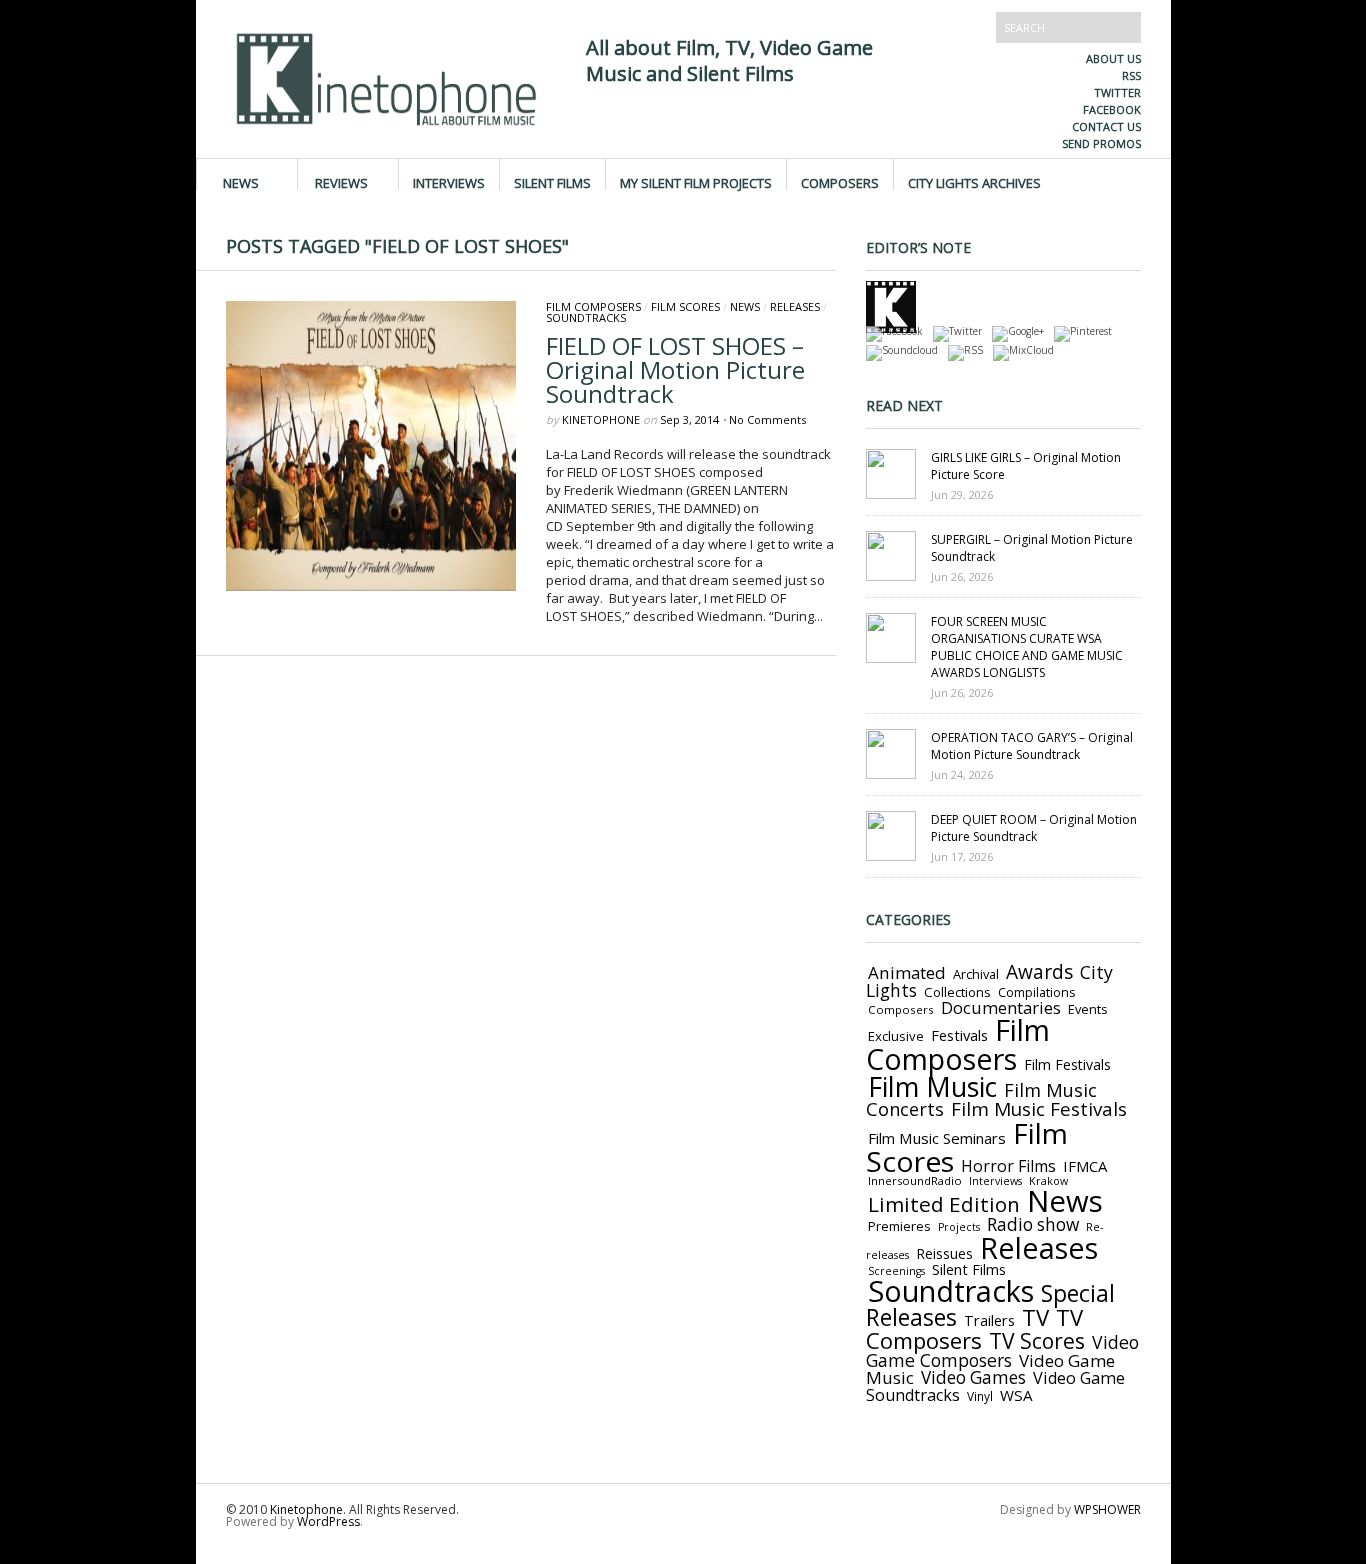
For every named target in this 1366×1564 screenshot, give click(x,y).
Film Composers (593, 306)
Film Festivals (1067, 1064)
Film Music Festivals (1039, 1109)
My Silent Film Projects (696, 182)
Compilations (1036, 992)
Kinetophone (601, 419)
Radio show (1033, 1224)
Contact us (1106, 126)
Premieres (899, 1226)
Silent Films (552, 182)
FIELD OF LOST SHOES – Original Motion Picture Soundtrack (675, 369)
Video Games (973, 1377)
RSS (1131, 75)
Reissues (944, 1253)
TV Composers (974, 1328)
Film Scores (685, 306)
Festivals (959, 1035)
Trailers (989, 1320)
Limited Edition (944, 1204)
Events (1088, 1009)
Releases (795, 306)
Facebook (1112, 109)
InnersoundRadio (915, 1180)
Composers (840, 182)
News (241, 182)
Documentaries (1001, 1007)
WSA (1016, 1395)
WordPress (328, 1521)
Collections (957, 992)
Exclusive (896, 1036)
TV (1035, 1317)
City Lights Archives (974, 182)
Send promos (1101, 143)
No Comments (767, 419)
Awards (1039, 972)
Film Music (932, 1087)
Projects (959, 1227)
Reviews (341, 182)
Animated (907, 972)
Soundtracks (586, 317)
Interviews (449, 182)
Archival (976, 974)
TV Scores (1037, 1340)
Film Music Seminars (937, 1138)
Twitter (1117, 92)
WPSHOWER (1107, 1509)
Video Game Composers (1002, 1351)
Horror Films (1008, 1166)
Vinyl (980, 1396)
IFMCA (1085, 1166)
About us (1113, 58)
